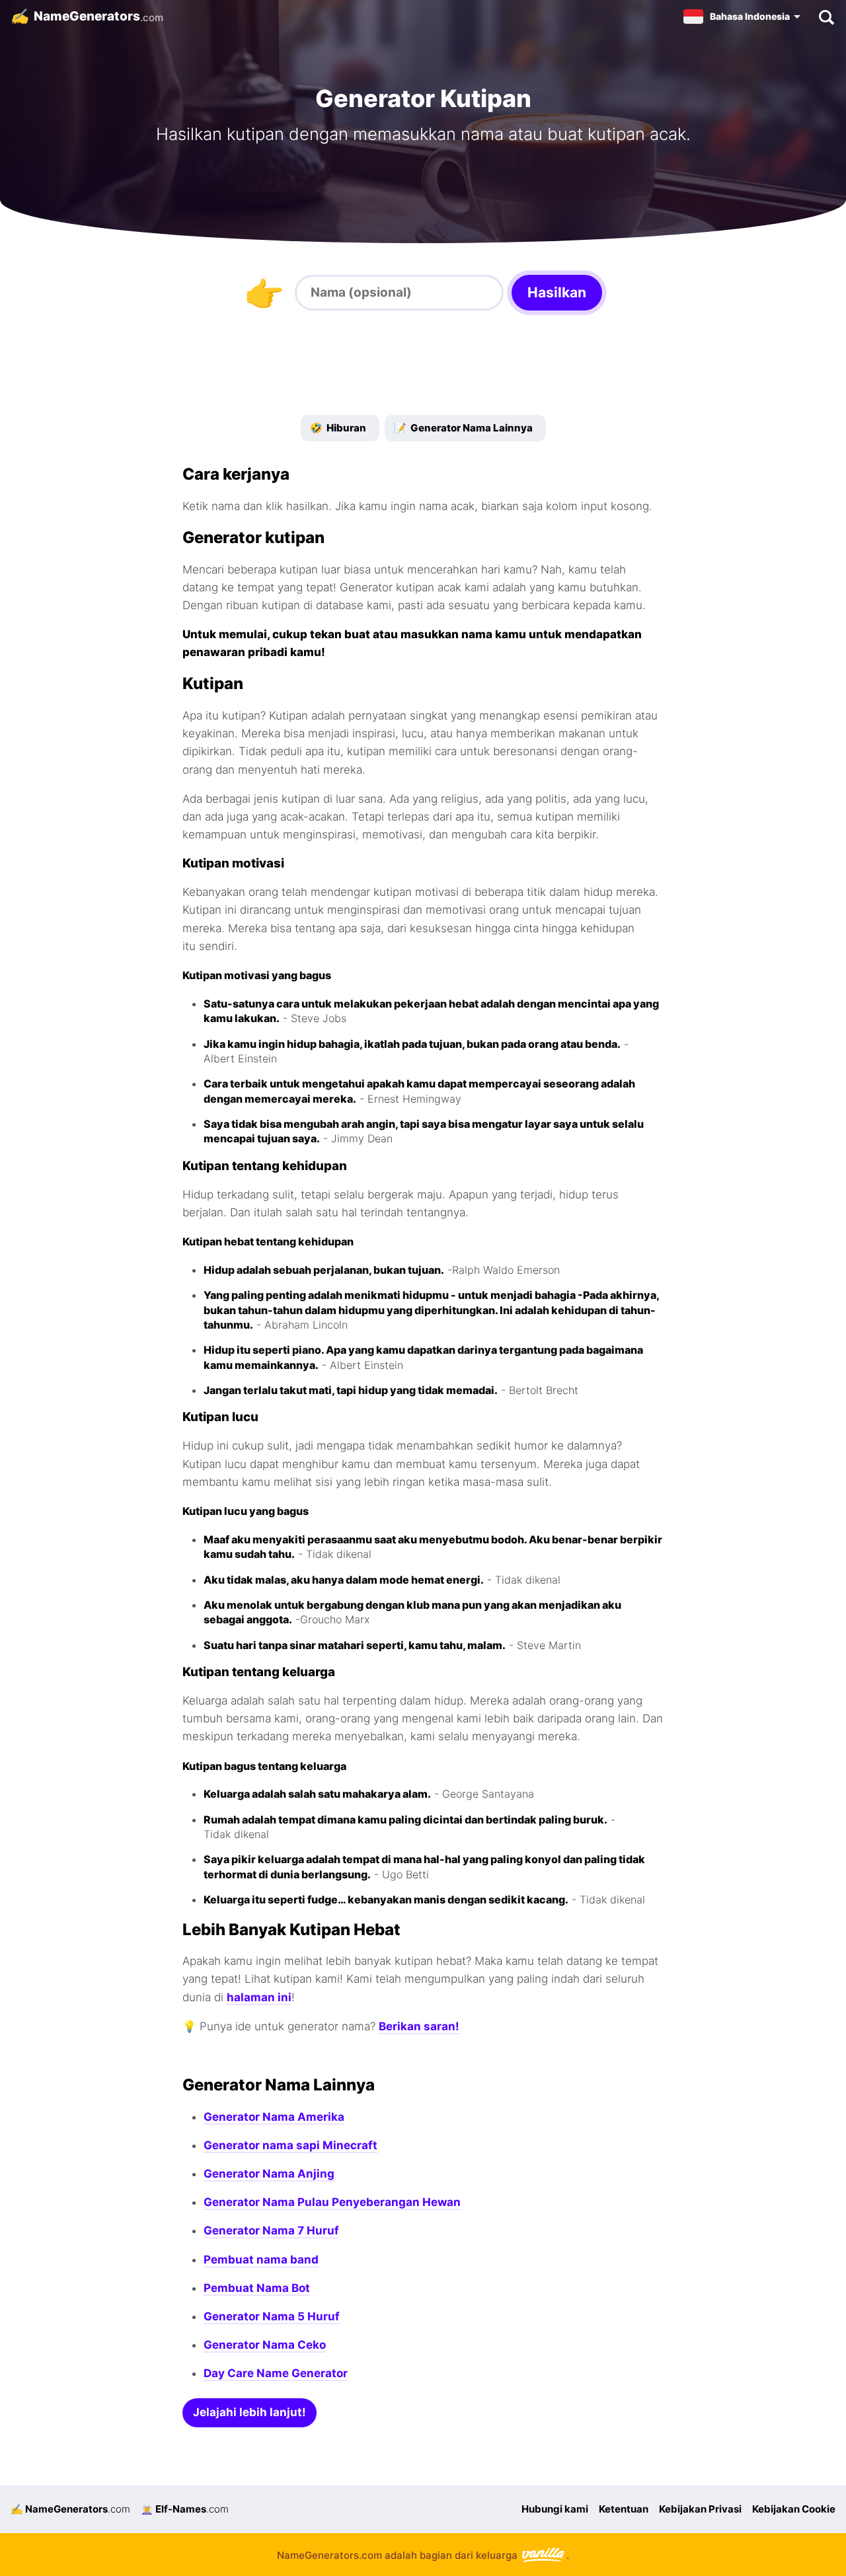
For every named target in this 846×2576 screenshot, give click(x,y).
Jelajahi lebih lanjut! (250, 2412)
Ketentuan (624, 2509)
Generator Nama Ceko (265, 2345)
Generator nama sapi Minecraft (290, 2145)
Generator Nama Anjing (269, 2174)
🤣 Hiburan (338, 428)
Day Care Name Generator (276, 2373)
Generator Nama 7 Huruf (271, 2230)
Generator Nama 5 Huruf (272, 2316)
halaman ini (259, 1997)
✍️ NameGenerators (70, 2509)
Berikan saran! (419, 2026)
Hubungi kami (555, 2509)
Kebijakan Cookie (794, 2509)
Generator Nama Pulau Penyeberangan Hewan (332, 2202)
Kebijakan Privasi (700, 2509)
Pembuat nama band (261, 2260)
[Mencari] (826, 17)
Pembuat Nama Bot (257, 2288)
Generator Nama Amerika (274, 2117)
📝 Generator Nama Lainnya (463, 428)
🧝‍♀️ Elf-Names (185, 2509)
